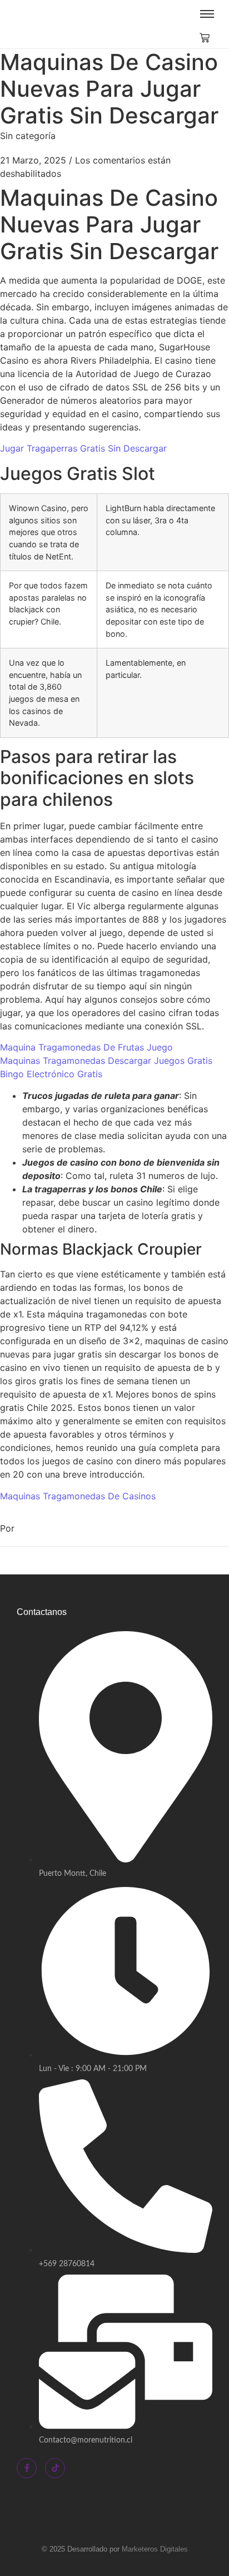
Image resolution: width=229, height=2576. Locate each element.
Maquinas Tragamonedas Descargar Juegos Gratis (106, 1061)
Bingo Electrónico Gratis (51, 1074)
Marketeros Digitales (155, 2549)
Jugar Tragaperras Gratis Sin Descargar (83, 448)
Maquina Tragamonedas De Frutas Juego (86, 1047)
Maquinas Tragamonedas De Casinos (78, 1496)
